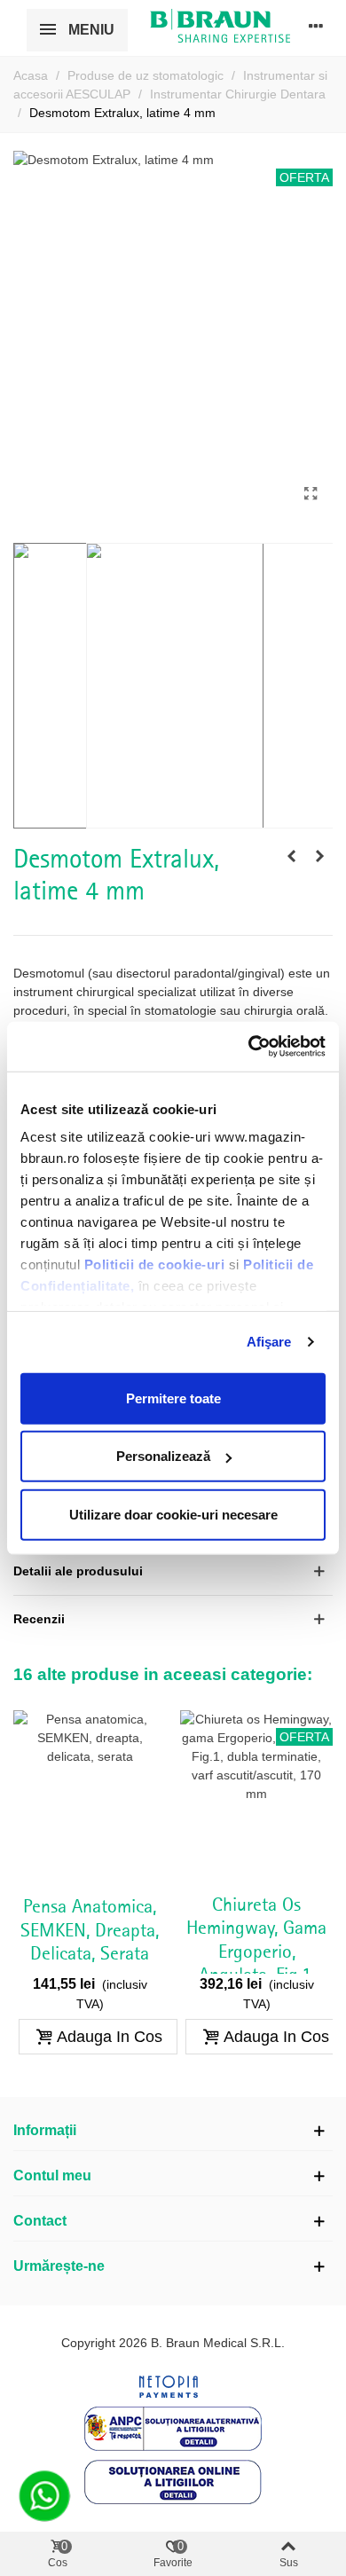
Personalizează (163, 1456)
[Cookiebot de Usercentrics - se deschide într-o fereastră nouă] (249, 1047)
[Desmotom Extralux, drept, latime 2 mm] (319, 856)
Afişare (269, 1342)
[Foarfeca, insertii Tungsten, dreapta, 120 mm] (291, 856)
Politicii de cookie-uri (157, 1264)
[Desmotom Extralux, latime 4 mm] (311, 494)
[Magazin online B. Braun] (220, 26)
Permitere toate (173, 1398)
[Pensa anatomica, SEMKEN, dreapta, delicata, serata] (90, 1798)
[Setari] (316, 26)
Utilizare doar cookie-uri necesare (173, 1514)
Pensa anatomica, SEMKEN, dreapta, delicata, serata (90, 1931)
